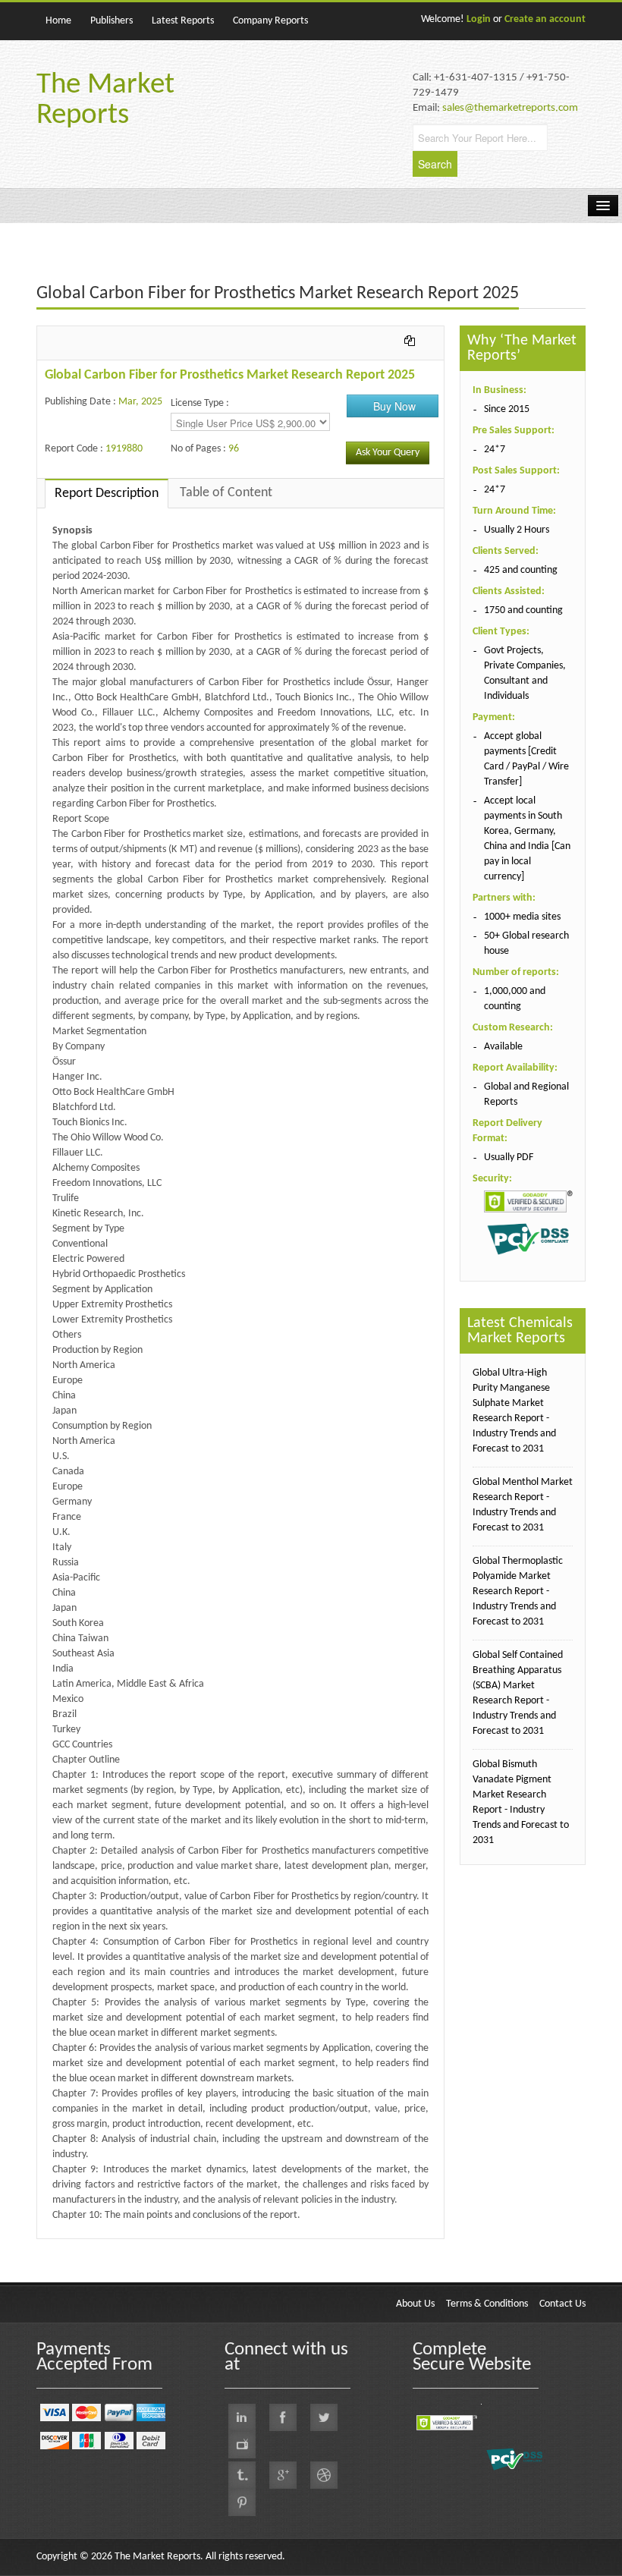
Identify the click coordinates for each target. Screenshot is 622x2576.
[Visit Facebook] (283, 2417)
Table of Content (226, 493)
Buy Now (394, 406)
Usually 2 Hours (517, 530)
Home (58, 21)
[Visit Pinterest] (242, 2502)
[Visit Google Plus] (283, 2475)
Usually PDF (509, 1157)
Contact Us (562, 2304)
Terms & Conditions (487, 2304)
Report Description (107, 494)
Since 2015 (507, 409)
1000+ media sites (522, 917)
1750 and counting (523, 610)
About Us (415, 2304)
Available (503, 1047)
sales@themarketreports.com (510, 108)
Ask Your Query (388, 453)
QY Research (124, 2246)
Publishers (112, 21)
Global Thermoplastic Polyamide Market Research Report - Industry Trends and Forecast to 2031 (518, 1592)
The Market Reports (105, 101)
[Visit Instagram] (324, 2475)
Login (479, 19)
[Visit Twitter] (324, 2417)
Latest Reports (183, 21)
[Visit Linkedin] (242, 2417)
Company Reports (270, 21)
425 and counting (521, 570)
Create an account (545, 19)
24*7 (495, 450)
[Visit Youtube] (242, 2445)
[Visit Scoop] (242, 2475)
